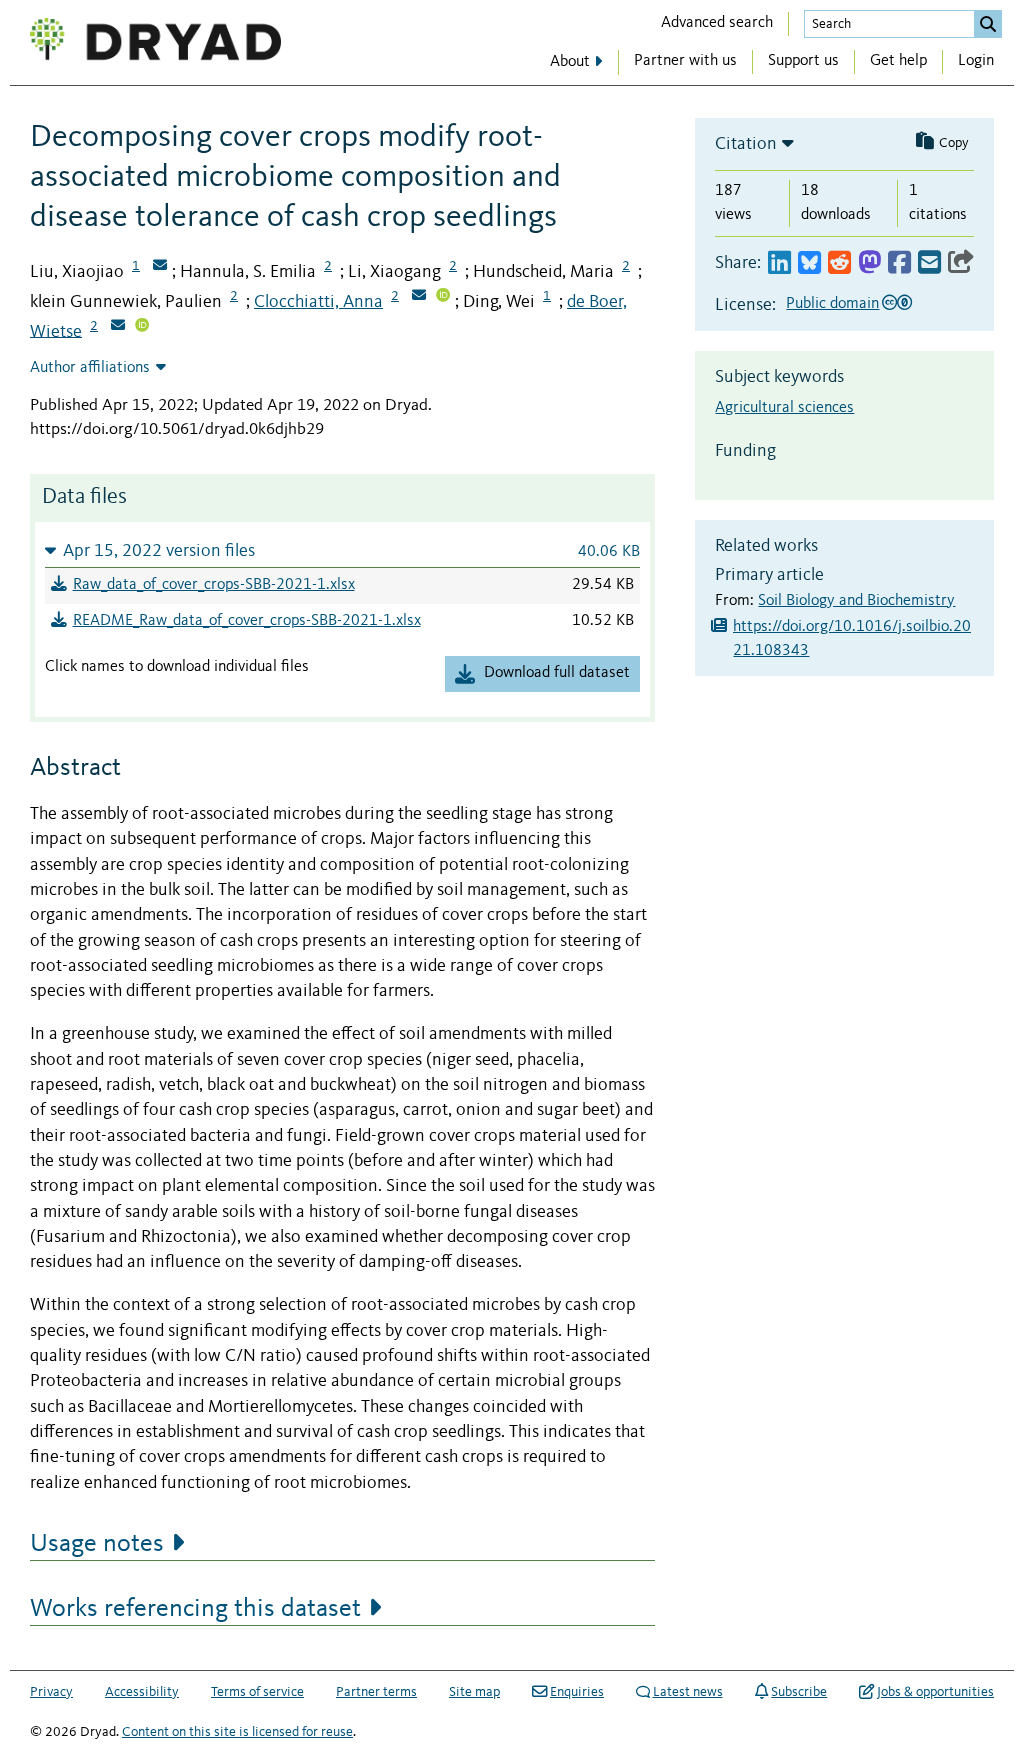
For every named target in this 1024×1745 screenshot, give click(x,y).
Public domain (832, 304)
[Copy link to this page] (961, 263)
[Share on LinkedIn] (779, 263)
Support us (803, 61)
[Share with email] (929, 263)
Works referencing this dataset (195, 1609)
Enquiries (577, 1692)
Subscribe (799, 1692)
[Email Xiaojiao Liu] (160, 267)
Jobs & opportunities (935, 1692)
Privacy (51, 1692)
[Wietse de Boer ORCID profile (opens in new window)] (142, 327)
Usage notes (97, 1544)
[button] (342, 550)
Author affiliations (90, 368)
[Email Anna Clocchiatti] (419, 297)
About (570, 62)
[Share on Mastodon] (869, 263)
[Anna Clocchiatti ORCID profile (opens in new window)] (443, 297)
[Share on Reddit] (839, 263)
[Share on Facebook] (899, 263)
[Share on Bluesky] (809, 263)
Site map (474, 1692)
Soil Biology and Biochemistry (856, 601)
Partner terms (376, 1692)
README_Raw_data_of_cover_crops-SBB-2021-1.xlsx (247, 621)
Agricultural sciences (784, 408)
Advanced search (717, 23)
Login (976, 61)
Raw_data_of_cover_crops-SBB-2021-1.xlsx (214, 585)
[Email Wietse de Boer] (118, 327)
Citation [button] (746, 144)
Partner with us (685, 61)
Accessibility (142, 1692)
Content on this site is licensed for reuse (237, 1732)
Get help (898, 61)
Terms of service (257, 1692)
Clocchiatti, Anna (318, 302)
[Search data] (988, 24)
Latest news (688, 1692)
